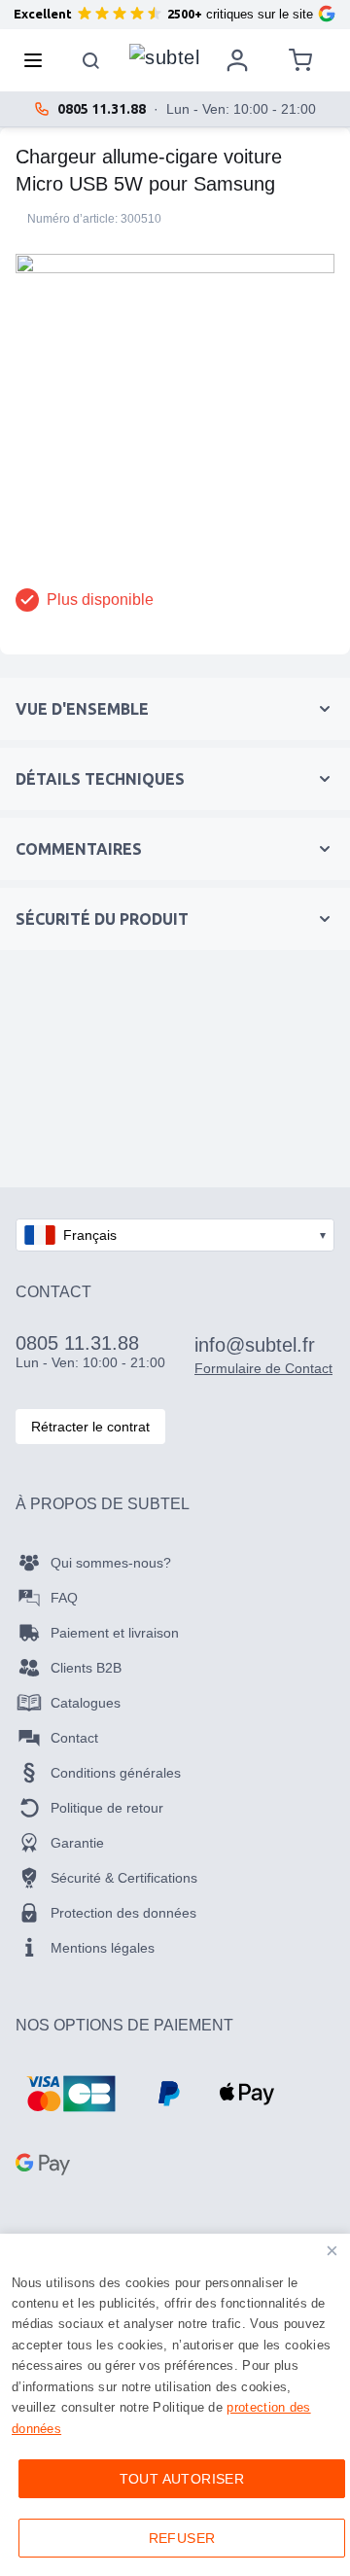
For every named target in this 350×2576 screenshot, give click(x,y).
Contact (74, 1738)
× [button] (332, 2251)
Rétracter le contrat (90, 1427)
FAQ (64, 1598)
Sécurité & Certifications (124, 1878)
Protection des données (123, 1913)
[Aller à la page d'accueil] (164, 55)
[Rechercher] (91, 60)
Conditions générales (116, 1773)
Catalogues (86, 1703)
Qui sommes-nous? (111, 1563)
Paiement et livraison (115, 1633)
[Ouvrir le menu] (39, 60)
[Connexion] (237, 60)
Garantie (77, 1843)
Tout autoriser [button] (182, 2479)
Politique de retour (107, 1808)
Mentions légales (103, 1948)
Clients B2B (86, 1668)
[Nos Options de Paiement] (71, 2094)
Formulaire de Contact (263, 1368)
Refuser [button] (182, 2538)
